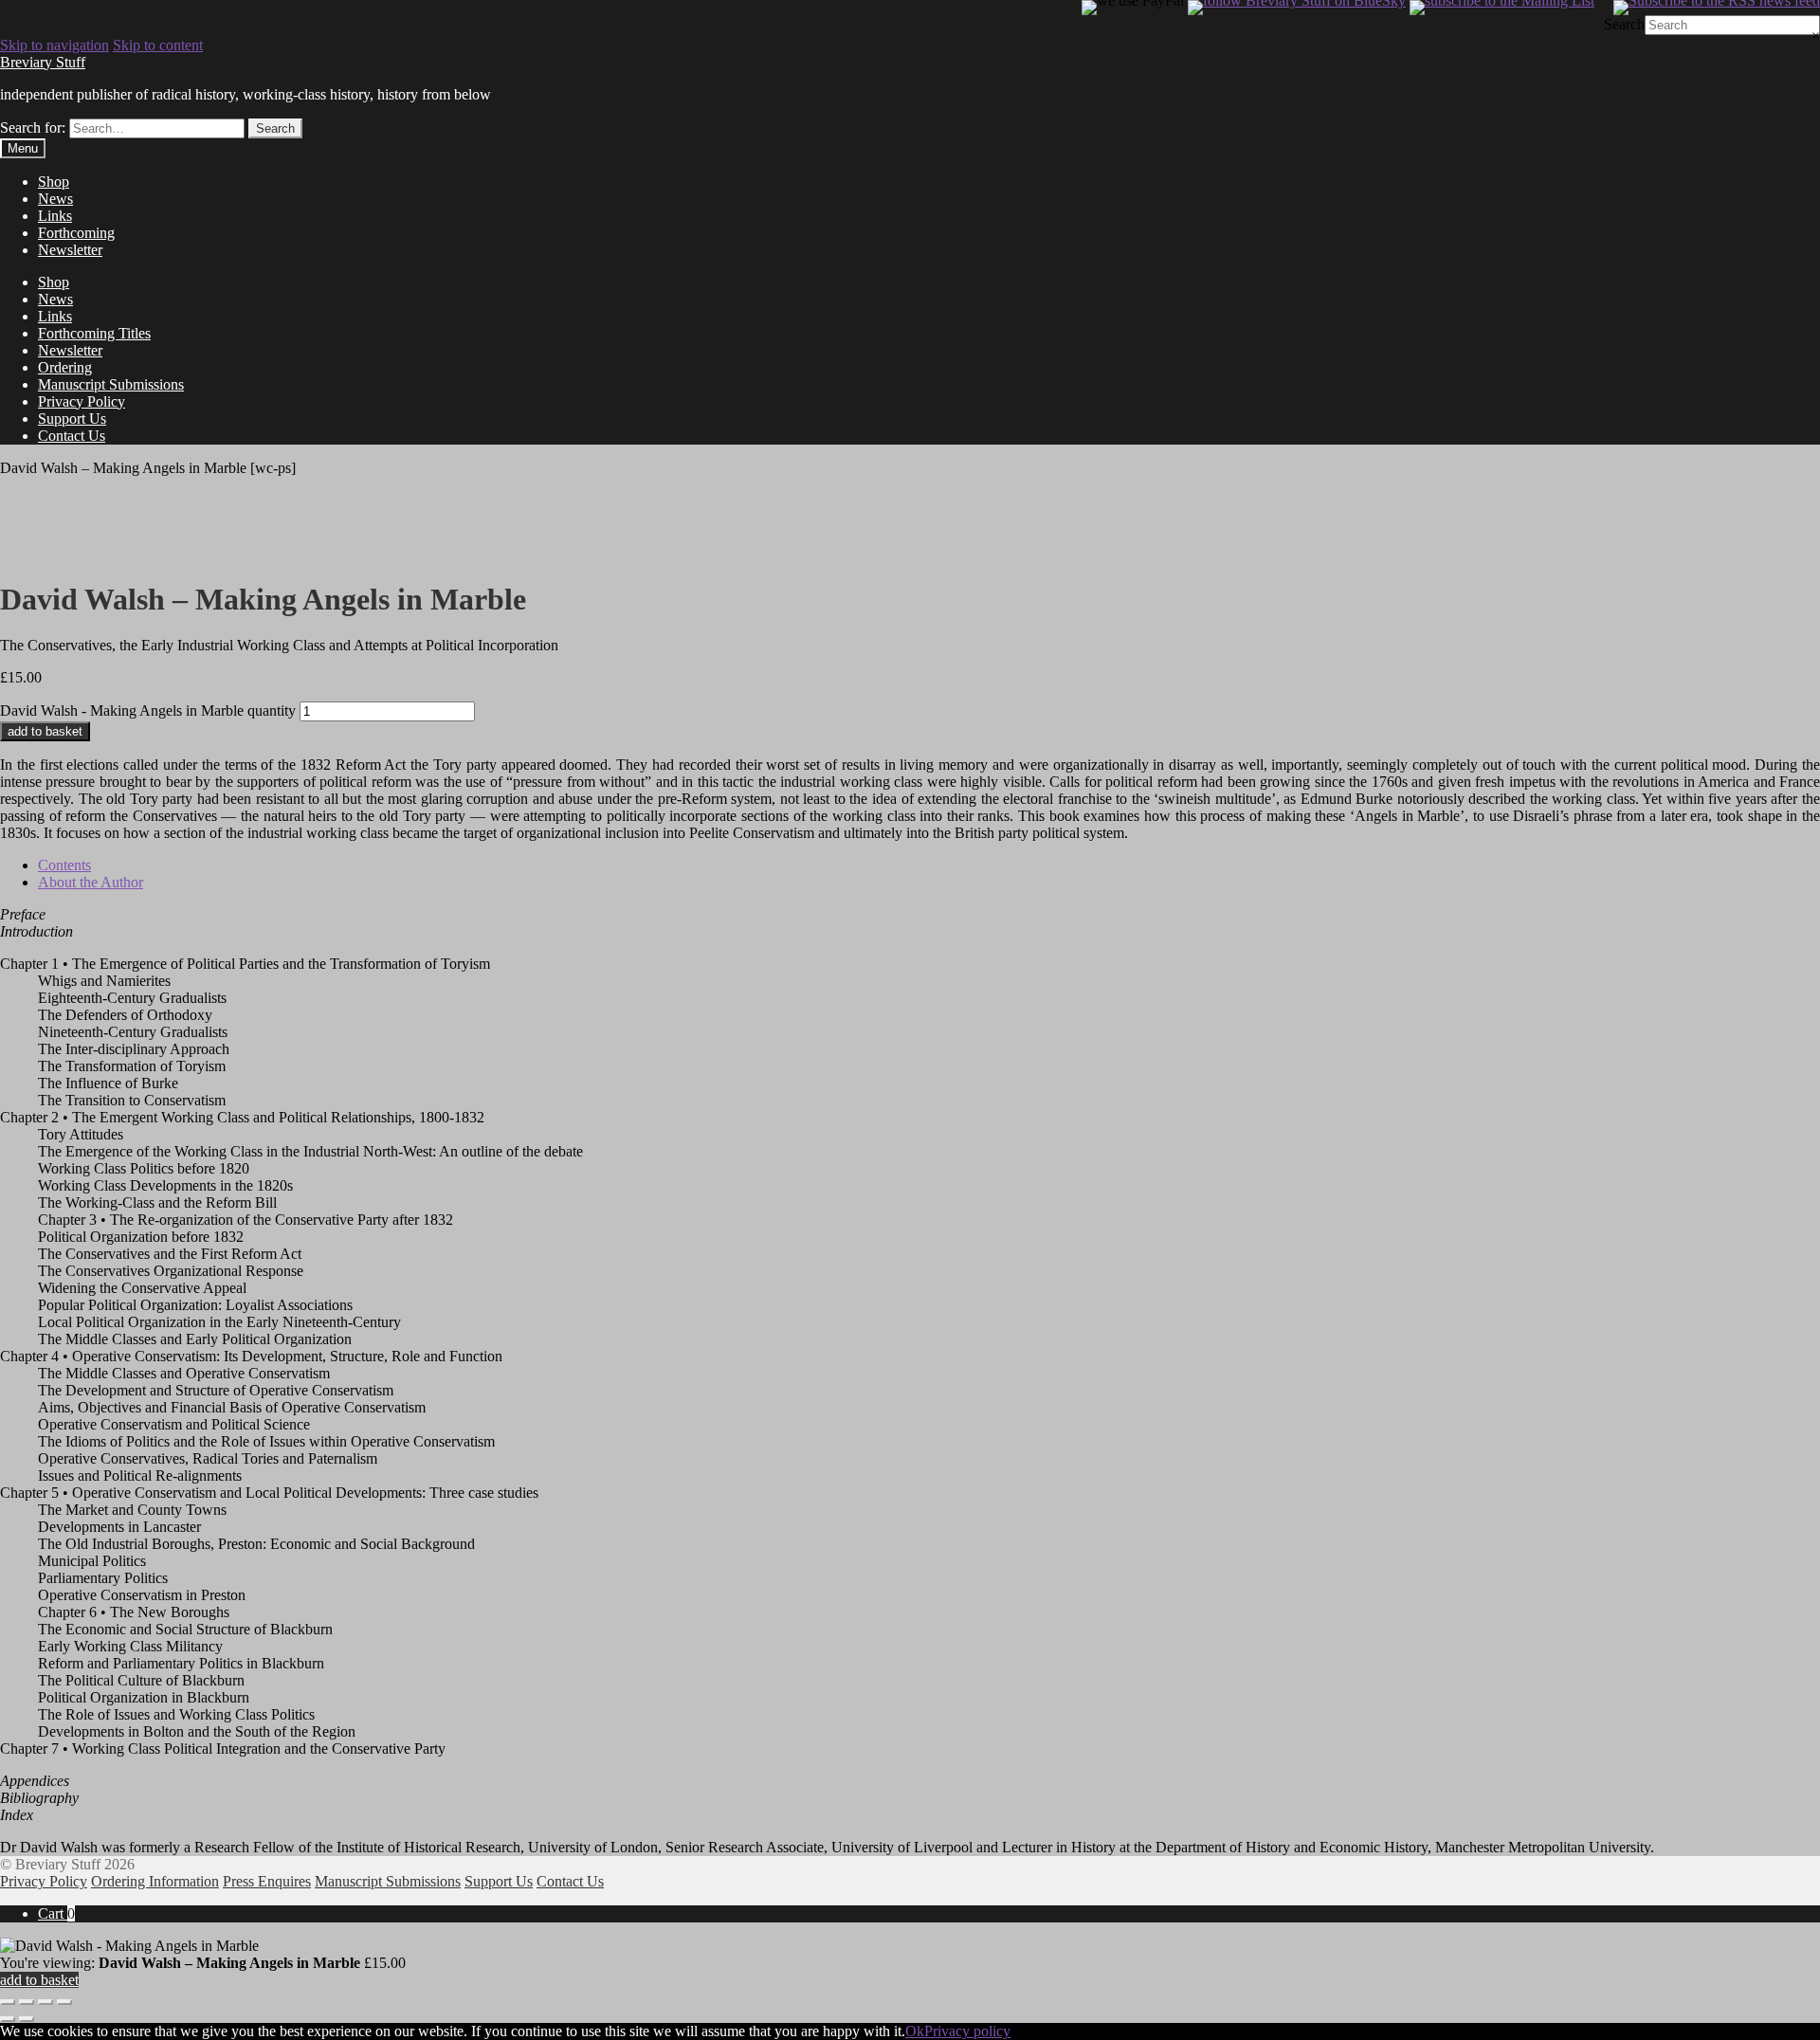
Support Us (72, 419)
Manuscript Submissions (111, 384)
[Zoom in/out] (8, 2002)
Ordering (65, 367)
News (55, 199)
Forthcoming (76, 233)
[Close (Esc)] (64, 2002)
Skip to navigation (55, 45)
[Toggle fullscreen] (27, 2002)
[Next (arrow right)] (27, 2019)
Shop (54, 182)
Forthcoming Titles (94, 333)
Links (55, 216)
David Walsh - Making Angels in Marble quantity (148, 710)
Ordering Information (155, 1881)
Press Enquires (267, 1881)
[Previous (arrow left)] (8, 2019)
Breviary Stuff (43, 62)
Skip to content (158, 45)
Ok (915, 2031)
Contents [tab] (64, 865)
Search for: (33, 128)
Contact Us (72, 436)
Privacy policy (967, 2031)
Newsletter (70, 250)
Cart (56, 1913)
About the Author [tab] (91, 882)
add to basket (45, 731)
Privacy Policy (82, 401)
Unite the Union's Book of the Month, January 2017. (158, 553)
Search (1624, 24)
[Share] (45, 2002)
